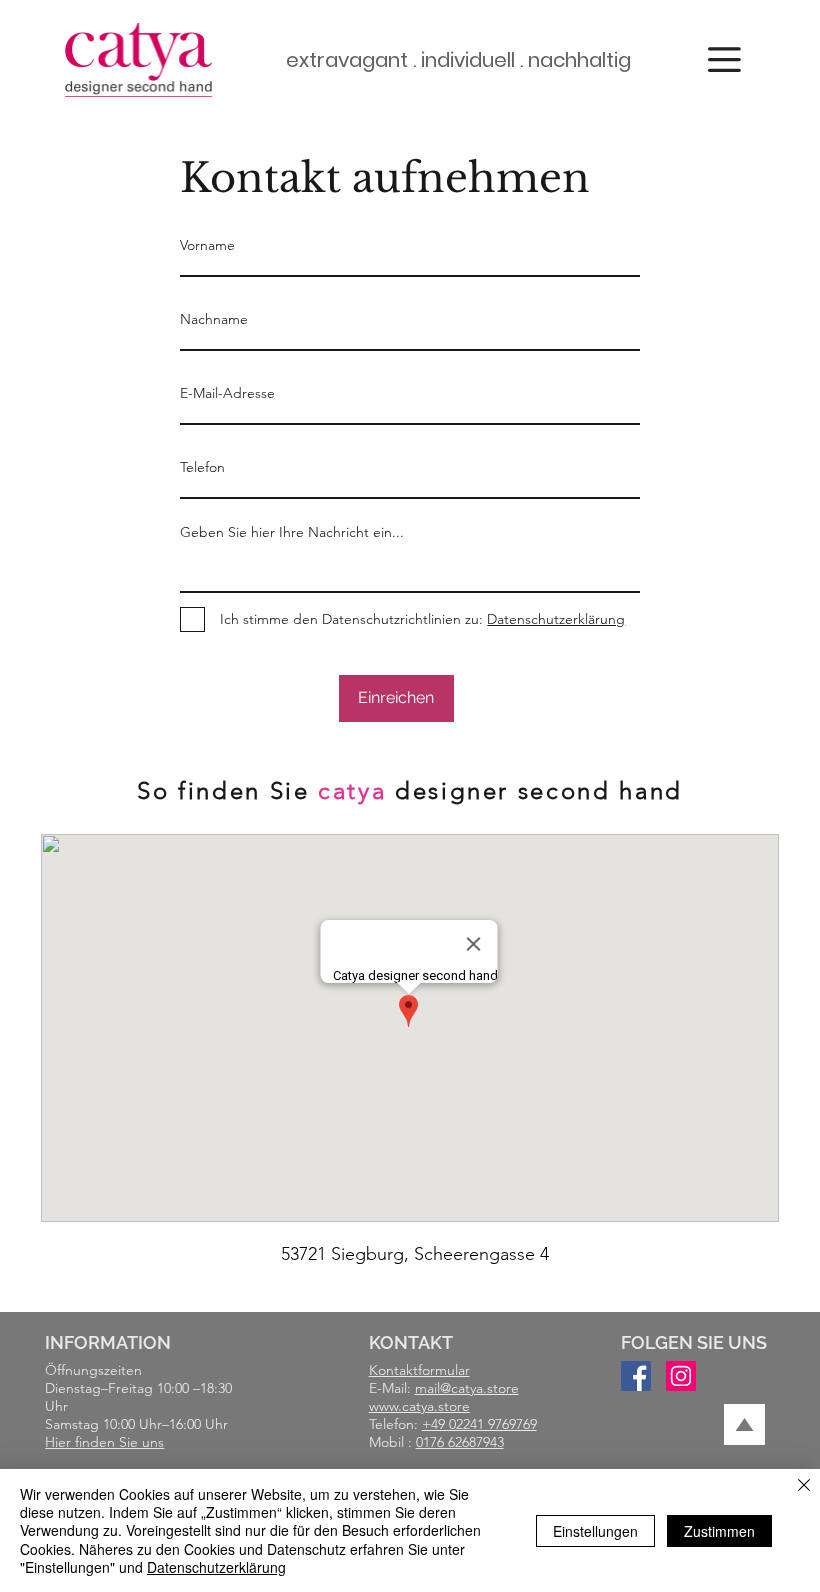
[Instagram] (681, 1376)
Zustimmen (719, 1531)
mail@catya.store (467, 1388)
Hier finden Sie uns (104, 1442)
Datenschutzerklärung (216, 1567)
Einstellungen (595, 1531)
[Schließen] (804, 1486)
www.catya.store (419, 1406)
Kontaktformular (419, 1370)
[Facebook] (636, 1376)
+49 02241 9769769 (479, 1424)
